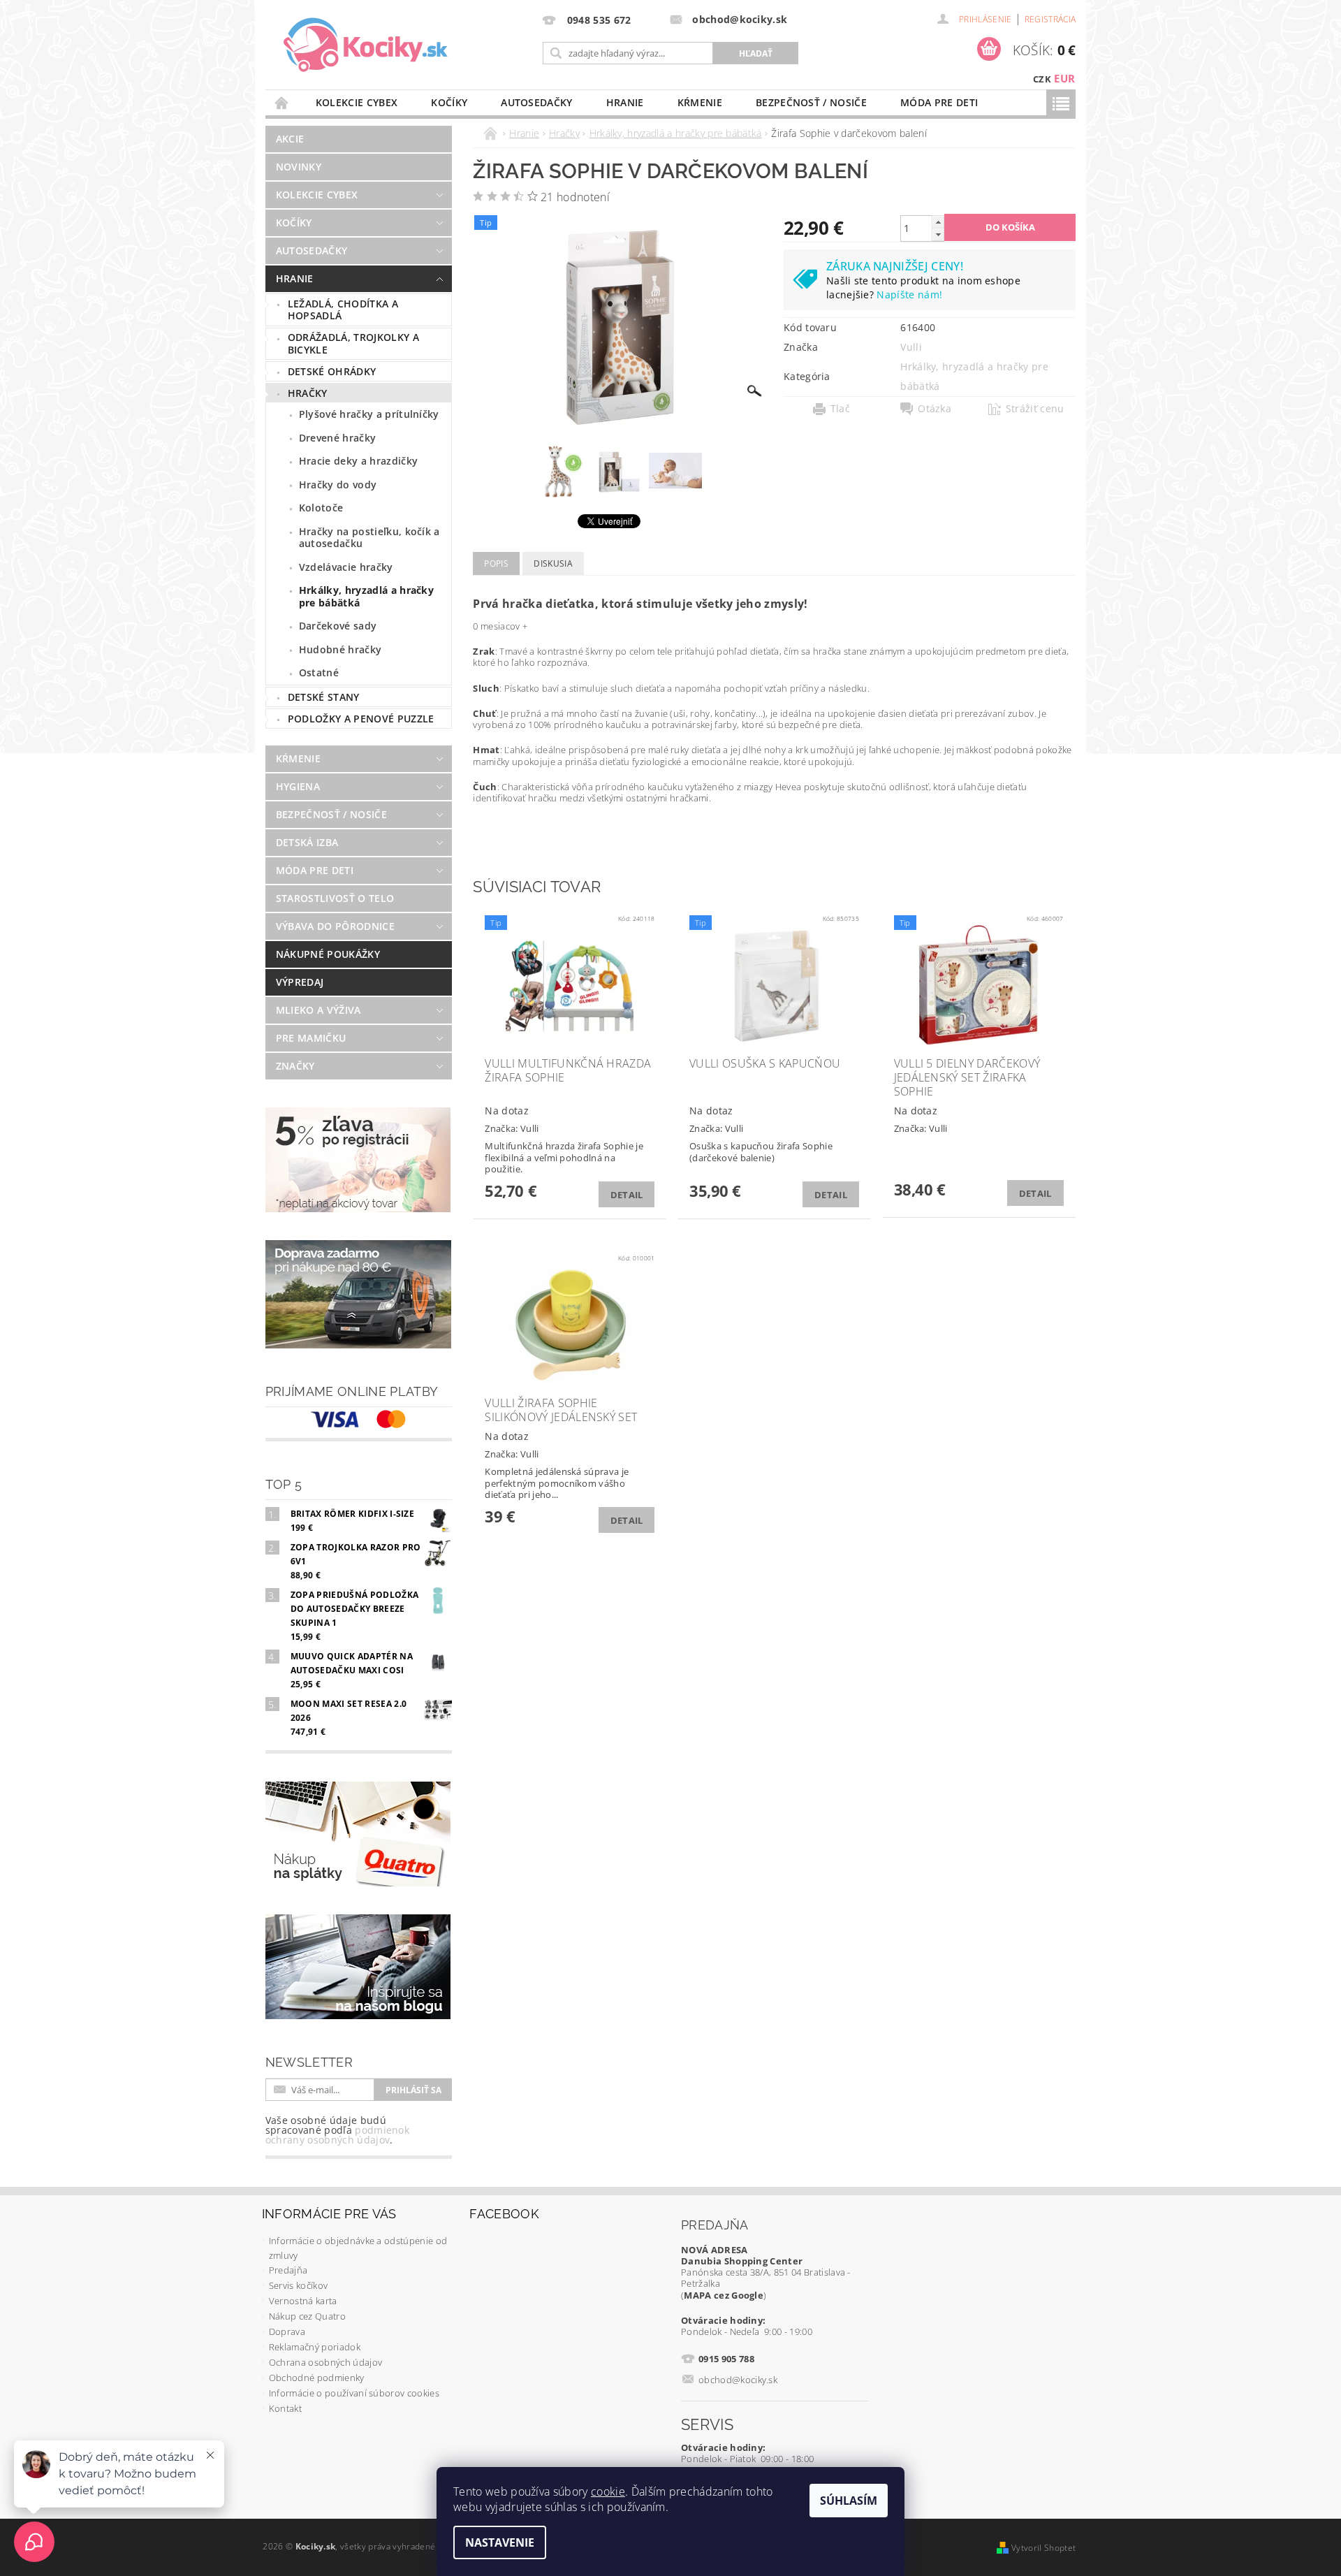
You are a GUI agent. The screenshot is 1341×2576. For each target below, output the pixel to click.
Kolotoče (321, 508)
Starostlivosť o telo (335, 898)
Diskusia (553, 563)
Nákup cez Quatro (307, 2316)
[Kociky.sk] (366, 45)
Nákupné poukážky (328, 954)
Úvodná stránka (282, 102)
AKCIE (290, 139)
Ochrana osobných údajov (325, 2362)
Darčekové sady (338, 626)
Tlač (840, 409)
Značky (295, 1066)
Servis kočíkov (298, 2285)
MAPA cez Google (724, 2295)
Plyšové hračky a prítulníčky (369, 414)
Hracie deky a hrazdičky (358, 461)
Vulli (911, 347)
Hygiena (298, 786)
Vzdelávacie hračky (346, 567)
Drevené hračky (337, 438)
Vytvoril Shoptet (1043, 2548)
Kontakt (285, 2408)
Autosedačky (537, 102)
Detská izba (307, 842)
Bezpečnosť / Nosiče (811, 102)
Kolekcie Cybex (357, 102)
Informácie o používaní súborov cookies (354, 2393)
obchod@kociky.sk (738, 2380)
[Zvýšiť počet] (938, 222)
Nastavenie (500, 2542)
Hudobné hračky (340, 649)
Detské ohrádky (332, 371)
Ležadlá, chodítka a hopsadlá (343, 310)
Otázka (935, 409)
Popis (496, 563)
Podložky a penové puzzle (361, 719)
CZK (1042, 79)
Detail (627, 1195)
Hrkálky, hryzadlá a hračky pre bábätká (366, 596)
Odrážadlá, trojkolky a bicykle (353, 343)
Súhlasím (849, 2501)
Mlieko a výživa (318, 1010)
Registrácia (1050, 19)
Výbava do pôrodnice (335, 926)
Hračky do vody (338, 485)
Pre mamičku (311, 1038)
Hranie (625, 102)
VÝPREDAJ (300, 982)
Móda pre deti (939, 102)
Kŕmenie (700, 102)
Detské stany (324, 697)
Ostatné (319, 672)
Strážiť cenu (1035, 409)
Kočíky (449, 102)
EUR (1064, 78)
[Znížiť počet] (938, 234)
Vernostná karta (303, 2301)
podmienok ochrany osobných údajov (337, 2135)
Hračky (308, 393)
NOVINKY (299, 167)
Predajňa (288, 2270)
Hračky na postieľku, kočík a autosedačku (369, 538)
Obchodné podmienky (317, 2378)
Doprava (287, 2331)
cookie (608, 2491)
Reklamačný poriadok (315, 2347)
